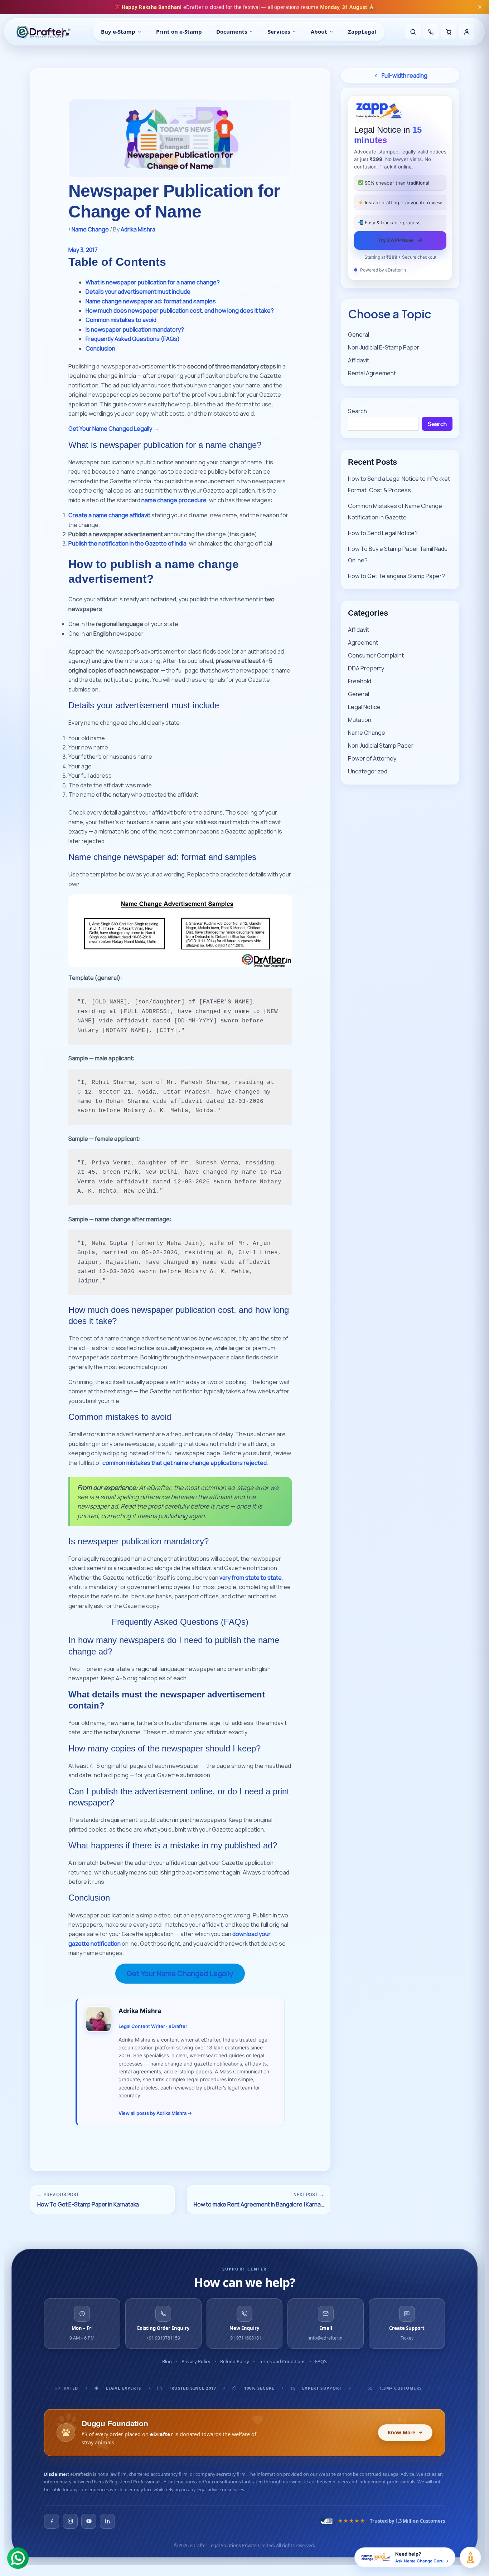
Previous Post (58, 2194)
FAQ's (321, 2361)
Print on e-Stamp (179, 31)
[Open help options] (470, 2557)
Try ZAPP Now (400, 240)
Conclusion (100, 348)
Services (279, 31)
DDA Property (366, 668)
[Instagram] (70, 2521)
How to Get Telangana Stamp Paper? (396, 576)
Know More (401, 2433)
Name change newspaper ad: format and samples (151, 301)
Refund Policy (235, 2361)
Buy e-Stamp (118, 31)
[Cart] (449, 32)
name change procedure (174, 500)
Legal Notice (364, 707)
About (319, 31)
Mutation (360, 720)
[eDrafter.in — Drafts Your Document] (43, 32)
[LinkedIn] (107, 2521)
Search (357, 411)
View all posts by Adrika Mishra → (155, 2113)
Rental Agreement (372, 373)
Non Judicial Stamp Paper (381, 746)
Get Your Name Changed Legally (180, 1973)
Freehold (360, 681)
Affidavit (359, 360)
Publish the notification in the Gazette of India (127, 543)
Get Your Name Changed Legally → (114, 429)
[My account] (467, 32)
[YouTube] (89, 2521)
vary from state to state (251, 1578)
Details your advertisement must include (138, 292)
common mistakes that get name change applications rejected (185, 1463)
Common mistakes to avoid (121, 320)
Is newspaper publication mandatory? (135, 329)
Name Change (90, 229)
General (359, 334)
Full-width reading (405, 75)
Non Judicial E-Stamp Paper (384, 347)
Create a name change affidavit (109, 515)
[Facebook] (52, 2521)
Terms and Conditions (282, 2361)
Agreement (363, 642)
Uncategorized (368, 771)
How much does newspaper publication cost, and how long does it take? (180, 311)
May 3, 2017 (83, 250)
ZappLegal (362, 31)
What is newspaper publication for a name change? (153, 282)
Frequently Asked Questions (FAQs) (133, 339)
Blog (167, 2361)
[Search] (413, 32)
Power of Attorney (372, 758)
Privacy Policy (196, 2361)
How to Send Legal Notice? (383, 533)
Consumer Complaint (376, 655)
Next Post (309, 2194)
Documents (232, 31)
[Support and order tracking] (431, 32)
